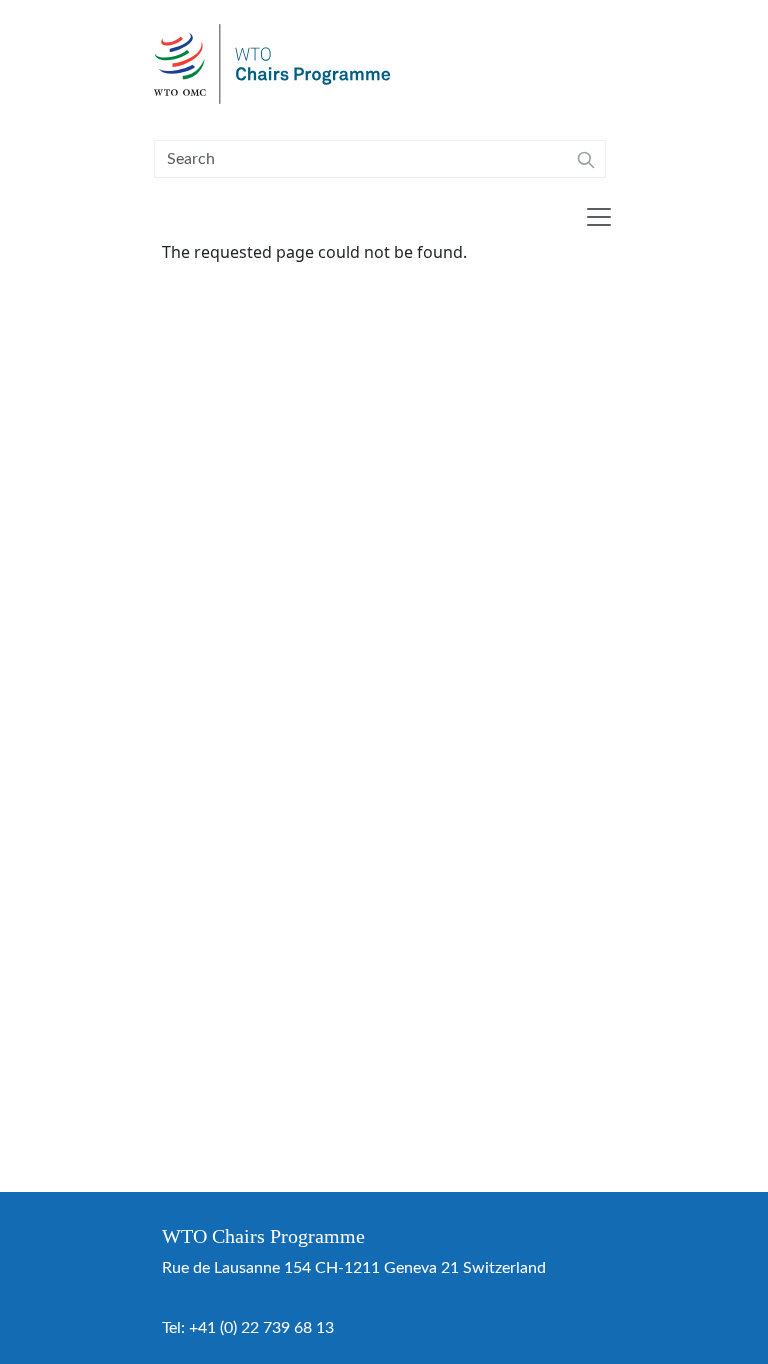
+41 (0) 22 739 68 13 (261, 1328)
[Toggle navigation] (599, 217)
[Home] (280, 64)
